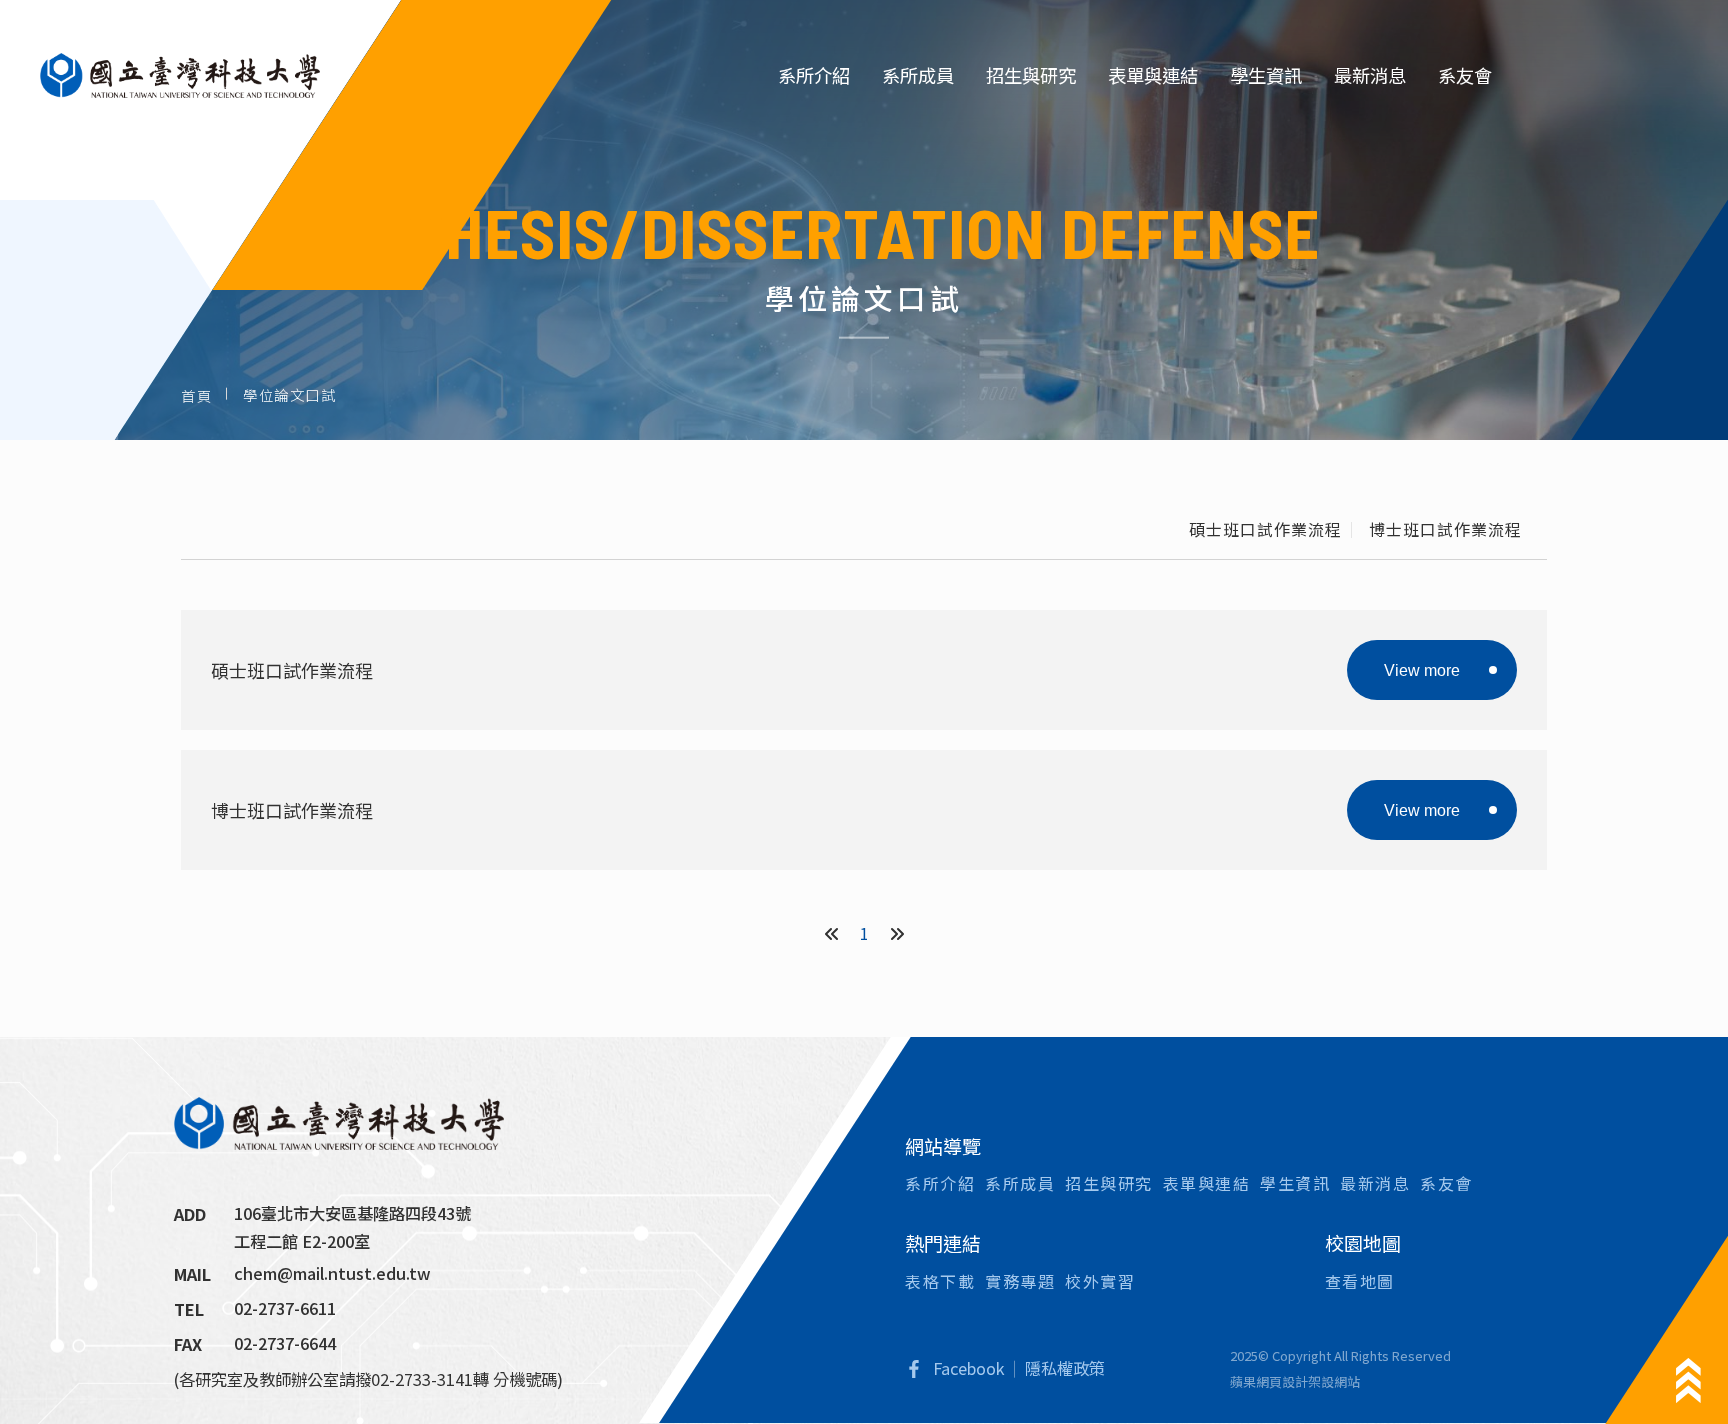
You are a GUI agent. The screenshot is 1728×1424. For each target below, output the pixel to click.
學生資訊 (1266, 75)
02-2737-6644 (285, 1343)
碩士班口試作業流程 (1265, 529)
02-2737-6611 (285, 1308)
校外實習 (1100, 1281)
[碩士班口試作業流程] (864, 670)
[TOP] (1688, 1380)
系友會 (1465, 75)
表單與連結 (1153, 75)
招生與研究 (1031, 75)
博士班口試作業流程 (1445, 529)
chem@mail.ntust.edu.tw (332, 1273)
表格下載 (940, 1281)
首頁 (196, 394)
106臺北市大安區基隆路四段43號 (352, 1213)
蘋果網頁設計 (1269, 1381)
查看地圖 (1360, 1281)
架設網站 (1334, 1381)
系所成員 (918, 75)
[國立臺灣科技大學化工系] (180, 75)
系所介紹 (814, 75)
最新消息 (1370, 75)
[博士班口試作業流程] (864, 810)
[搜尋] (1540, 75)
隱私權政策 (1065, 1368)
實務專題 (1020, 1281)
